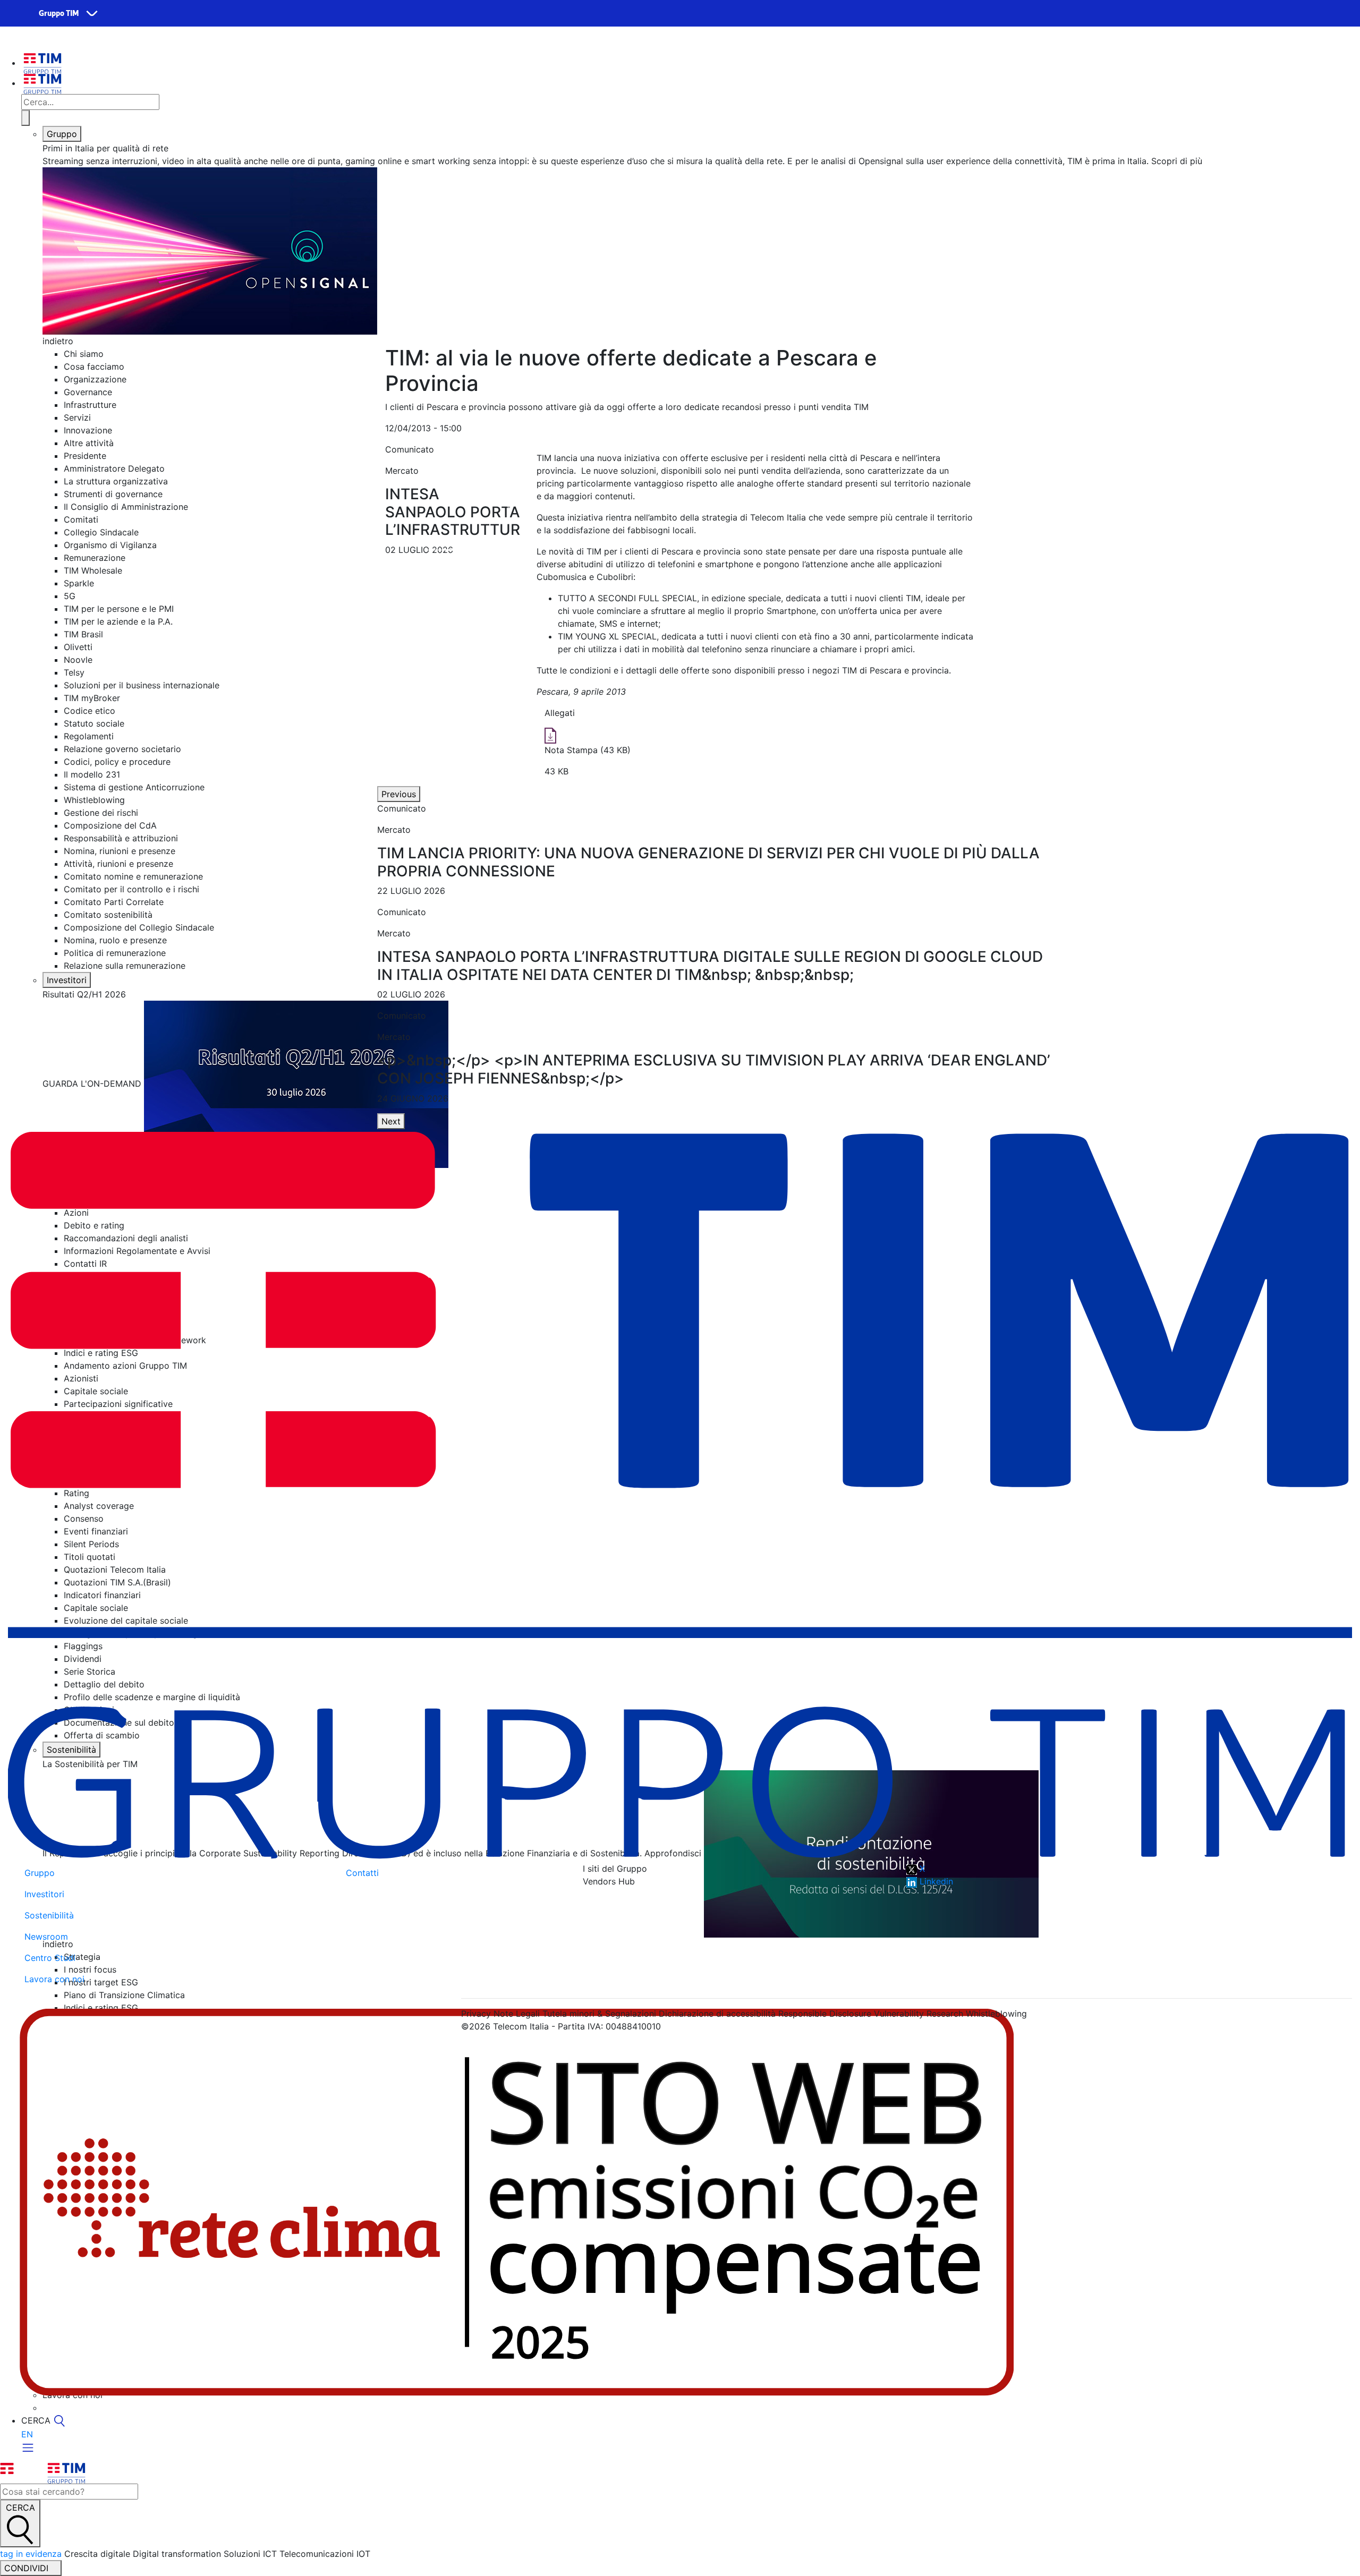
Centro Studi (50, 1958)
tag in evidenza (31, 2554)
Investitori (67, 980)
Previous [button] (399, 794)
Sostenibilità (49, 1915)
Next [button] (391, 1121)
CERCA (20, 2507)
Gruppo (62, 134)
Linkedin (935, 1881)
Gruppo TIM (59, 14)
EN (27, 2434)
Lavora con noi (54, 1979)
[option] (718, 850)
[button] (395, 504)
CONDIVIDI (28, 2568)
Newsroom (46, 1937)
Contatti (362, 1873)
